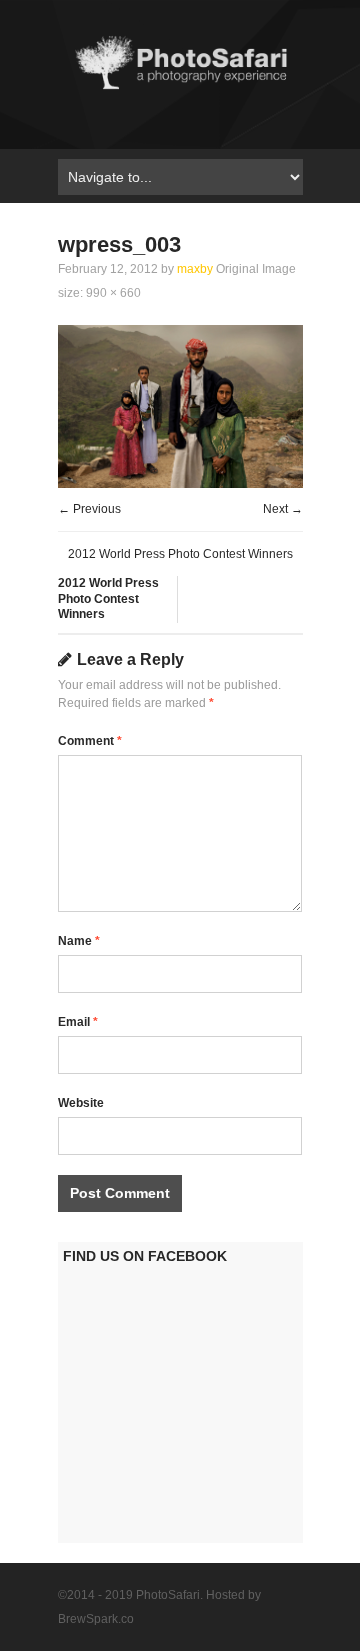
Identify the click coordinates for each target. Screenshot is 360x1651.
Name (79, 941)
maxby (195, 269)
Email (78, 1022)
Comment (90, 741)
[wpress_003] (180, 483)
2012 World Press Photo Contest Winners (180, 554)
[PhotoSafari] (180, 88)
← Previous (89, 509)
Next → (283, 509)
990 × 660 (113, 293)
